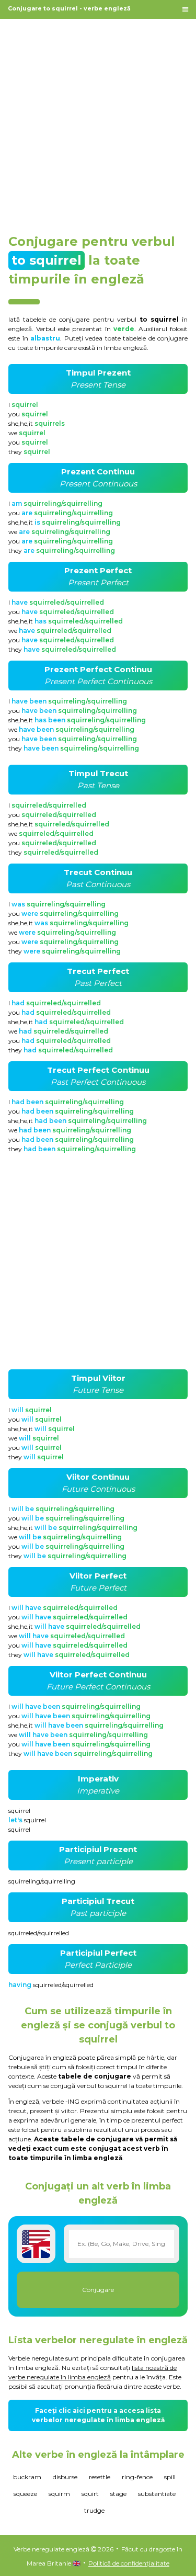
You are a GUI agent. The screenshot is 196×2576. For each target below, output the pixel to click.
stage (118, 2494)
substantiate (157, 2494)
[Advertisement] (98, 121)
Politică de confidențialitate (129, 2563)
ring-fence (137, 2477)
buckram (27, 2477)
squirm (59, 2494)
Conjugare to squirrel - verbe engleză (69, 8)
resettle (100, 2477)
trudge (94, 2510)
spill (170, 2477)
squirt (90, 2494)
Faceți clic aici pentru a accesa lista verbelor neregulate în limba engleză (98, 2415)
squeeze (25, 2494)
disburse (65, 2477)
